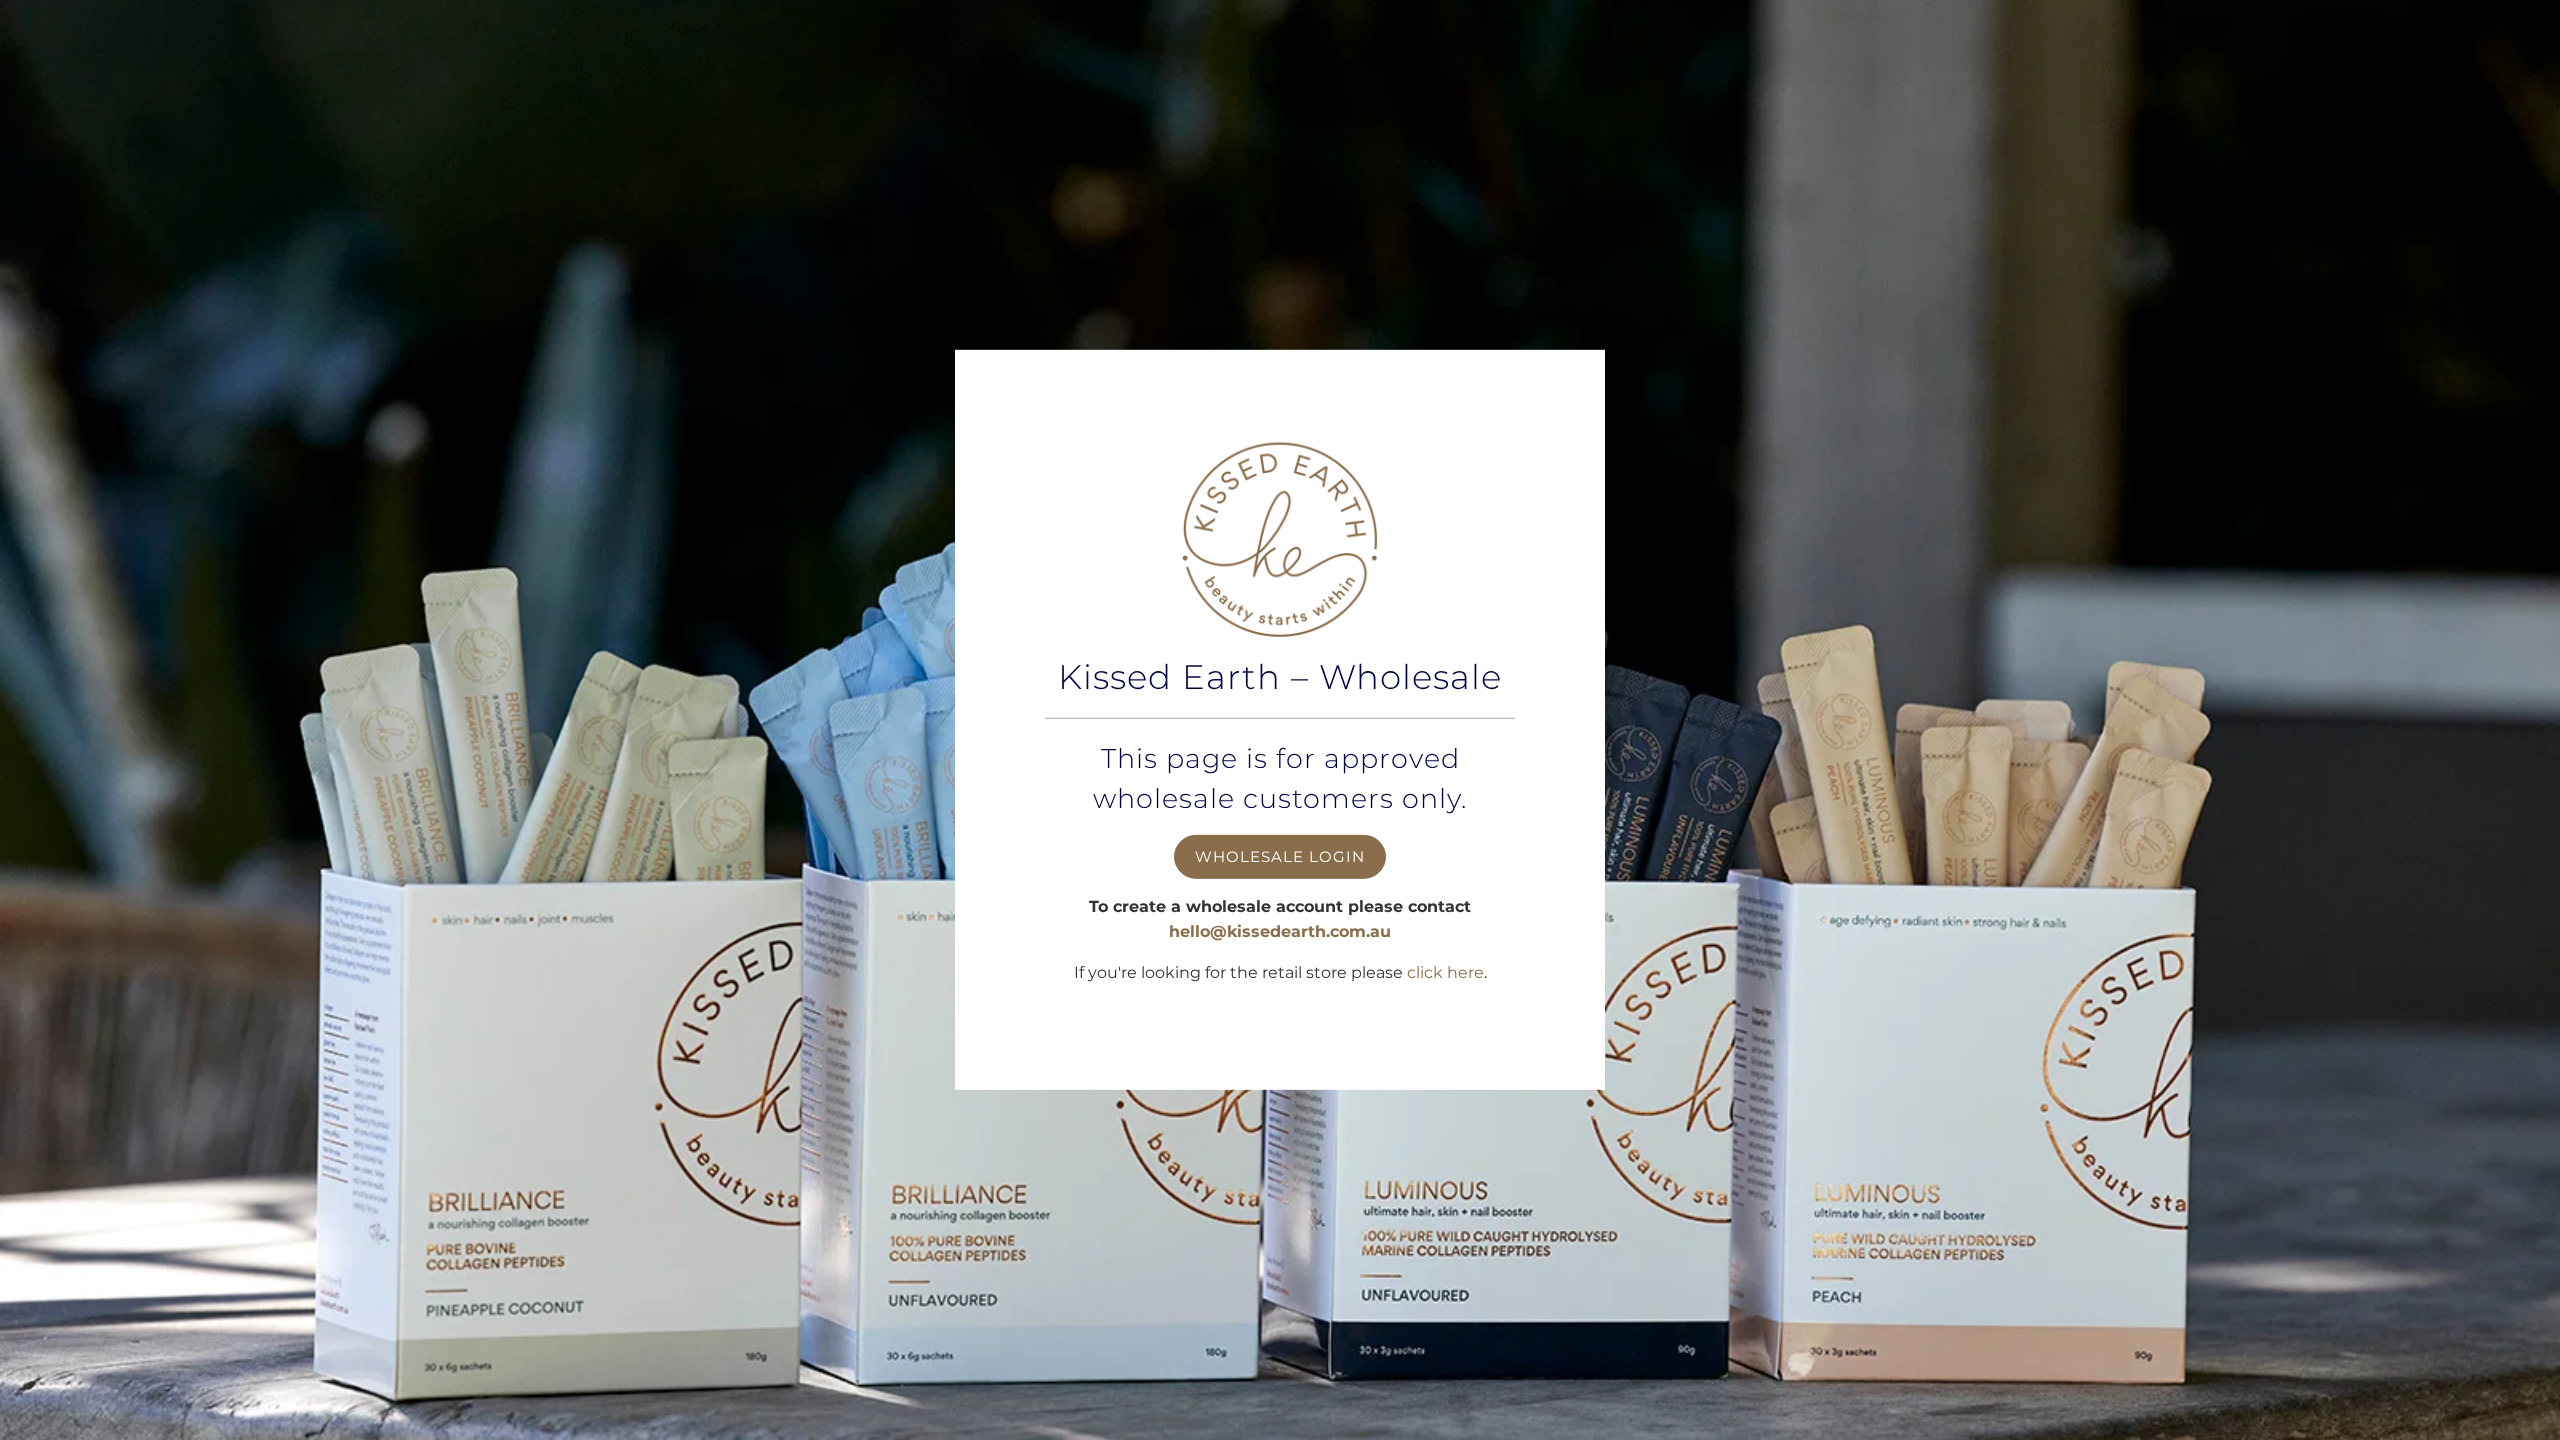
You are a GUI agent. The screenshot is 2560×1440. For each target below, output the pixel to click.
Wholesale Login (1280, 855)
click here (1445, 972)
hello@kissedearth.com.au (1280, 931)
